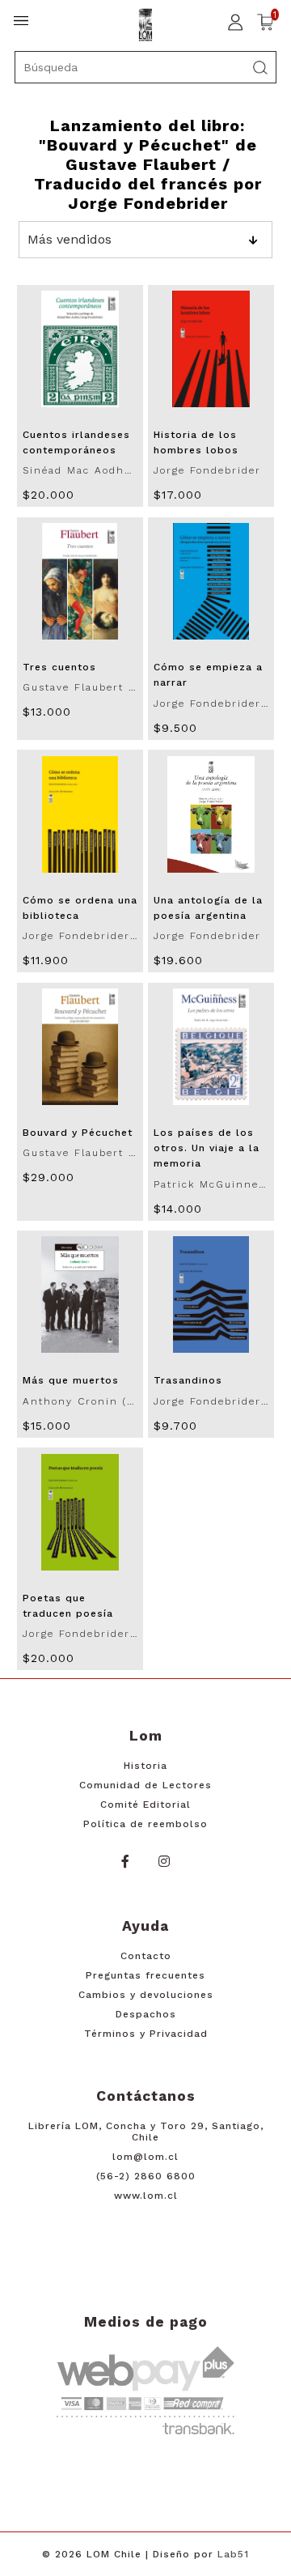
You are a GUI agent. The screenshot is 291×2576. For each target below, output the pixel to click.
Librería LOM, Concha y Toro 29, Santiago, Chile (146, 2132)
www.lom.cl (146, 2196)
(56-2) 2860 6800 (146, 2176)
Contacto (146, 1956)
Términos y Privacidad (146, 2034)
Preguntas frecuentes (145, 1975)
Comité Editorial (145, 1804)
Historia (145, 1766)
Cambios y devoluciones (146, 1995)
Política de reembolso (145, 1824)
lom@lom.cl (145, 2157)
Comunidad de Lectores (145, 1785)
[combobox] (145, 67)
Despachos (146, 2014)
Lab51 (233, 2554)
